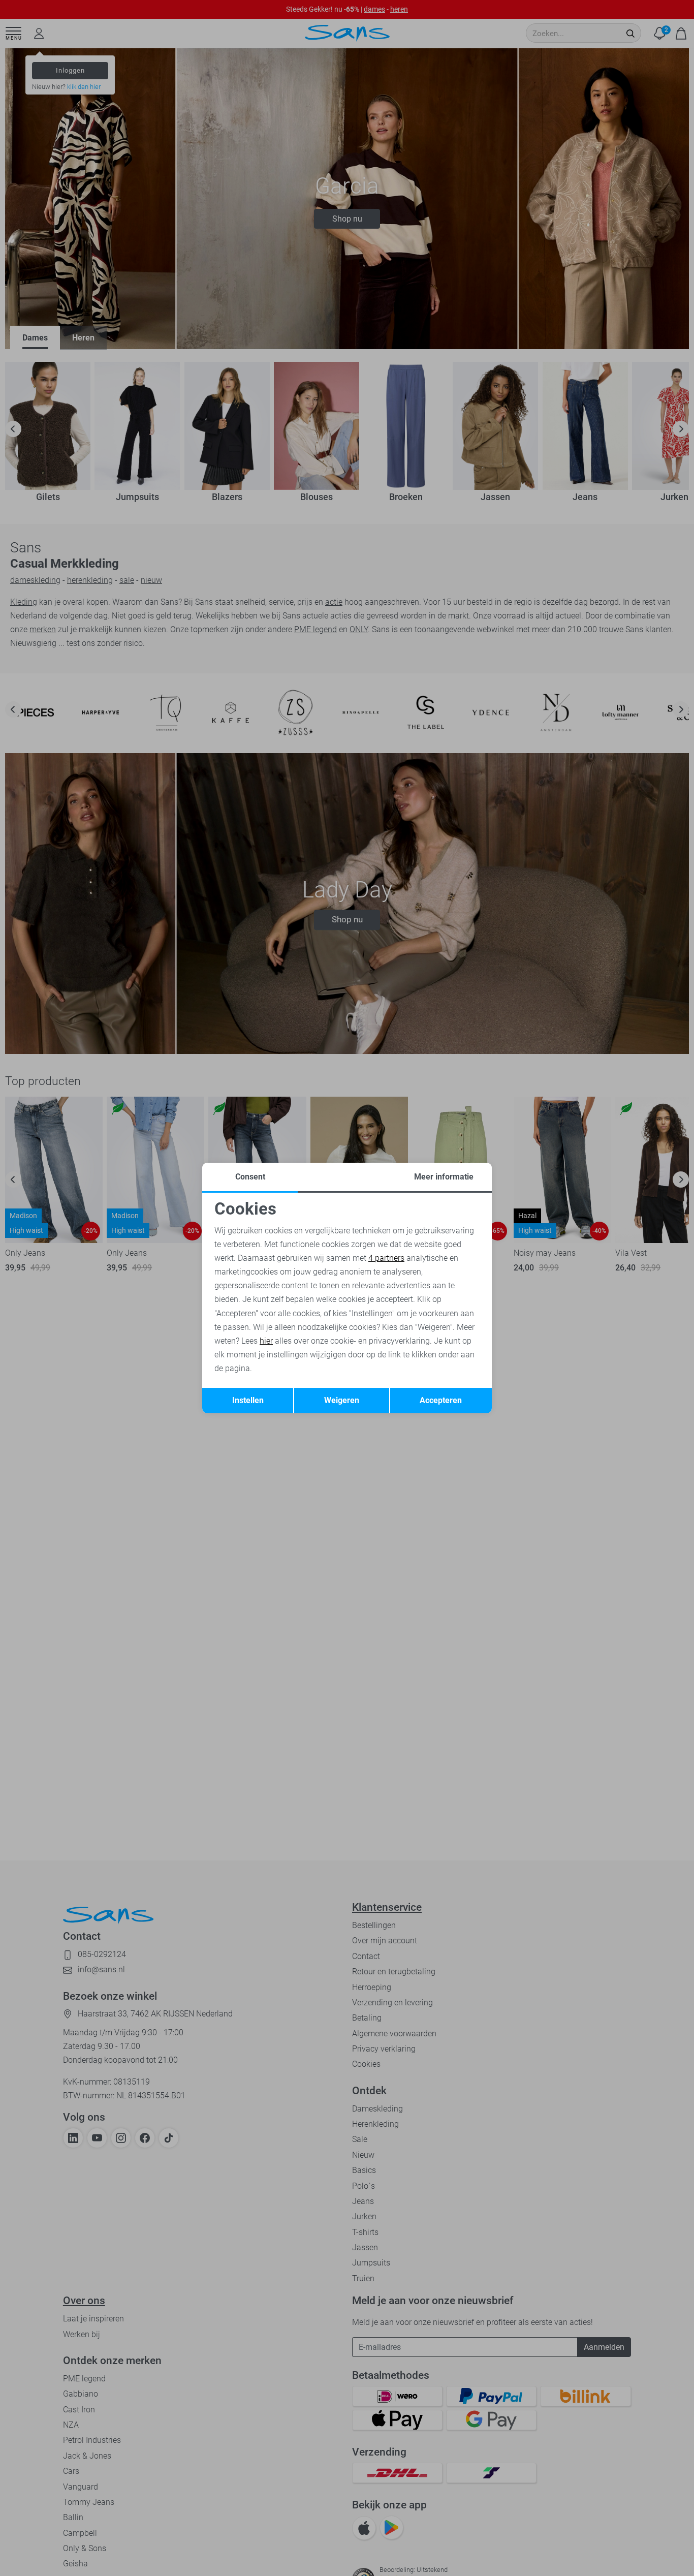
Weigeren (342, 1400)
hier (266, 1341)
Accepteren (441, 1400)
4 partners (386, 1258)
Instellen (248, 1400)
